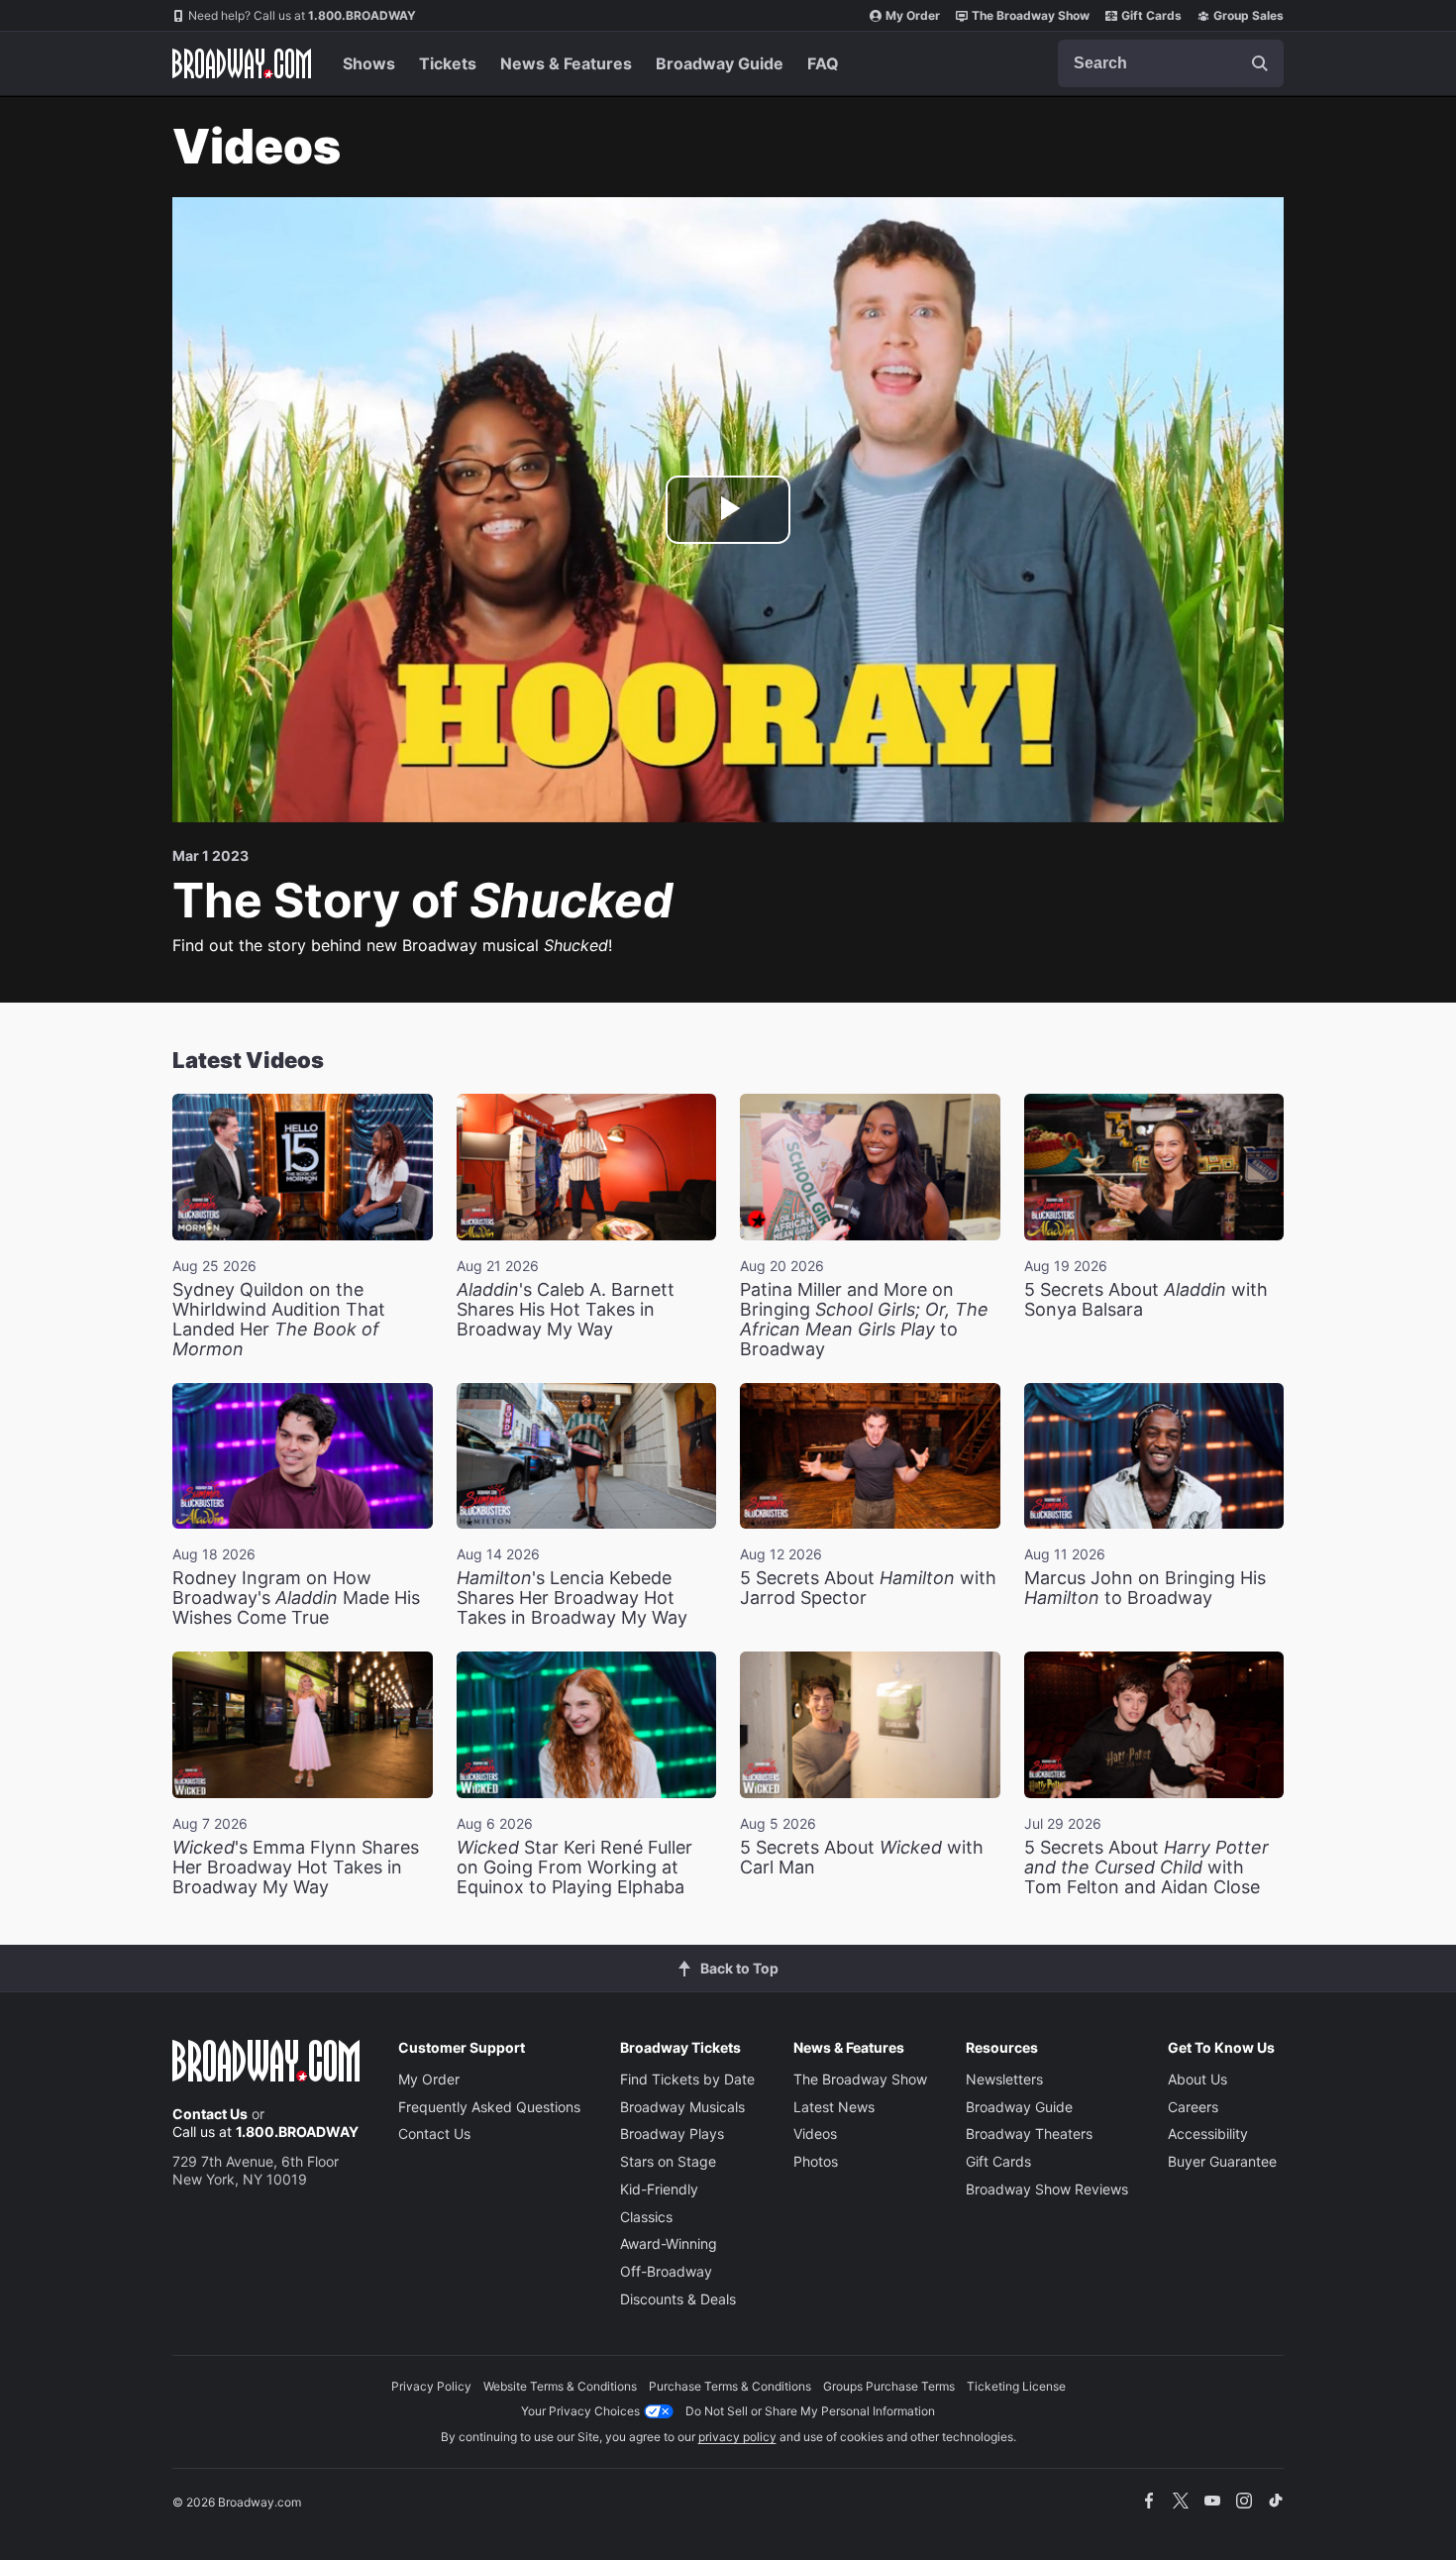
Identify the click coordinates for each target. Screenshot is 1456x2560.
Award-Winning (669, 2243)
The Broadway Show (1031, 15)
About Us (1197, 2079)
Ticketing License (1016, 2386)
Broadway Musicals (682, 2107)
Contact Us (210, 2114)
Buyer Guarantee (1222, 2161)
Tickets (448, 63)
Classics (646, 2217)
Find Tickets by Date (687, 2079)
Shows (369, 63)
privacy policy (737, 2437)
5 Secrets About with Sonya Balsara (1146, 1299)
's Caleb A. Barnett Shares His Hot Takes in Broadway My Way (566, 1309)
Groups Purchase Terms (889, 2386)
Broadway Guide (720, 63)
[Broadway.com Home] (242, 63)
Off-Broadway (666, 2271)
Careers (1193, 2107)
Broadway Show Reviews (1047, 2189)
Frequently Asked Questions (489, 2107)
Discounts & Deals (678, 2299)
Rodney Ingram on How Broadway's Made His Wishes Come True (296, 1598)
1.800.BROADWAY (302, 15)
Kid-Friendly (659, 2189)
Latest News (834, 2107)
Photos (816, 2161)
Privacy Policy (431, 2386)
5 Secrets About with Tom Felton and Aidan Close (1146, 1867)
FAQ (823, 63)
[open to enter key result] (1260, 63)
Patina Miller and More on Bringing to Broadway (864, 1319)
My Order (913, 15)
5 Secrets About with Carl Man (862, 1857)
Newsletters (1004, 2079)
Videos (815, 2133)
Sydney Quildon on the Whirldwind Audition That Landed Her (279, 1319)
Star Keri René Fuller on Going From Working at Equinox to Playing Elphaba (574, 1867)
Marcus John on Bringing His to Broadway (1145, 1588)
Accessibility (1208, 2133)
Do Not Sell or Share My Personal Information (810, 2411)
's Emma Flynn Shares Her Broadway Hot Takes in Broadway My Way (296, 1867)
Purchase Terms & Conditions (730, 2386)
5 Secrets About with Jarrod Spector (868, 1588)
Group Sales (1248, 15)
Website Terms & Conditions (560, 2386)
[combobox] (1171, 63)
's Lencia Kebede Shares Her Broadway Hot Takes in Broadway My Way (572, 1598)
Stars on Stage (668, 2161)
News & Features (566, 63)
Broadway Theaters (1029, 2133)
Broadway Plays (672, 2133)
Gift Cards (1151, 15)
